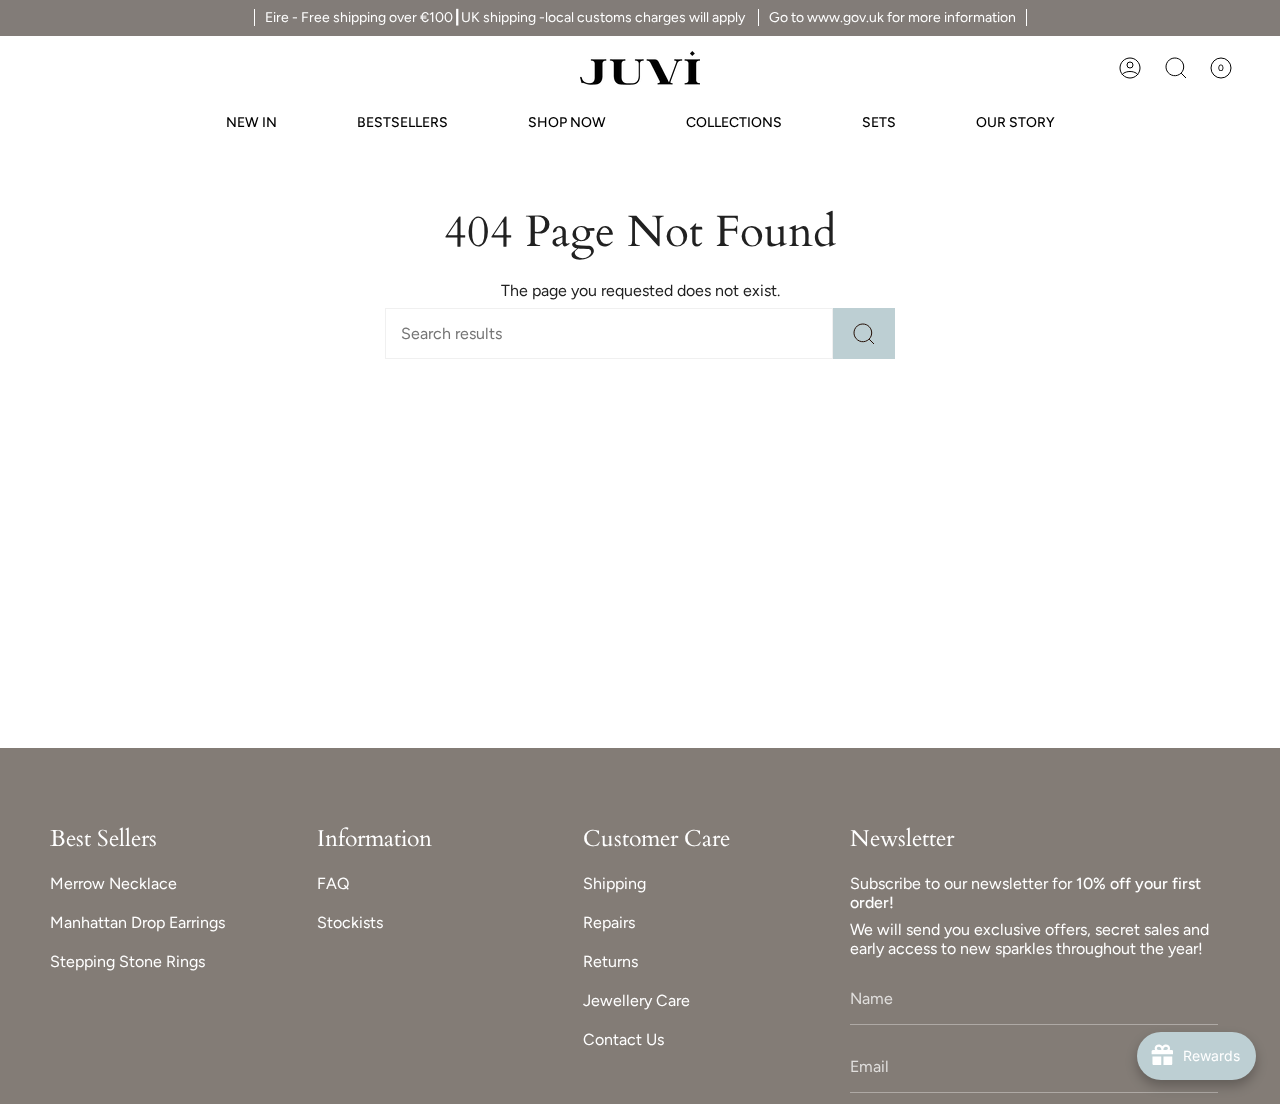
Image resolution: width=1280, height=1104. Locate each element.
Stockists (350, 922)
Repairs (609, 922)
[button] (1176, 68)
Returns (610, 961)
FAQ (333, 883)
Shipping (614, 883)
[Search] (864, 333)
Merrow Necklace (113, 883)
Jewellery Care (636, 1000)
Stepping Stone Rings (127, 961)
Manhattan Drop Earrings (137, 922)
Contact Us (623, 1039)
